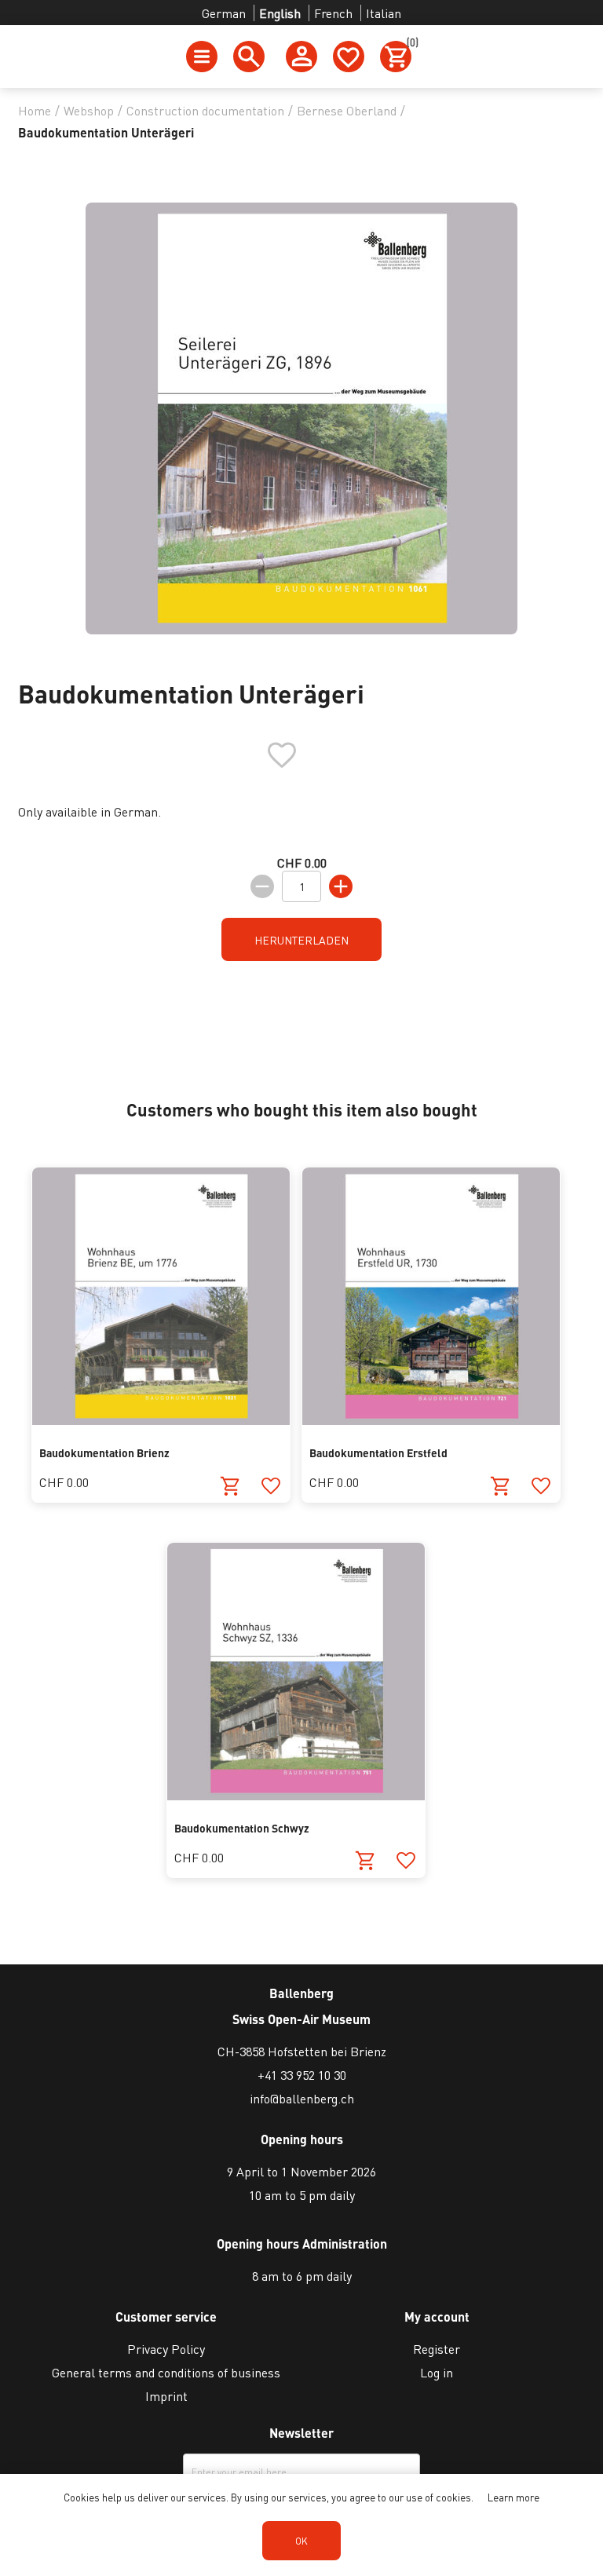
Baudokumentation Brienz (104, 1452)
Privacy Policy (166, 2349)
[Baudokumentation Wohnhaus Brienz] (161, 1420)
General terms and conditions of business (166, 2372)
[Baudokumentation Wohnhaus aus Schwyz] (296, 1795)
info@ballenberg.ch (302, 2098)
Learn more (513, 2497)
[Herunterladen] (230, 1486)
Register (437, 2349)
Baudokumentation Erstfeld (378, 1452)
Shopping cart (409, 45)
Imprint (166, 2396)
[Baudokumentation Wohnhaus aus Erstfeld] (431, 1420)
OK (301, 2541)
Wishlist (349, 57)
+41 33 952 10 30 (302, 2075)
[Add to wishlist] (270, 1486)
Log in (437, 2372)
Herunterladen (301, 940)
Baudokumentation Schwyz (242, 1828)
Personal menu (301, 57)
